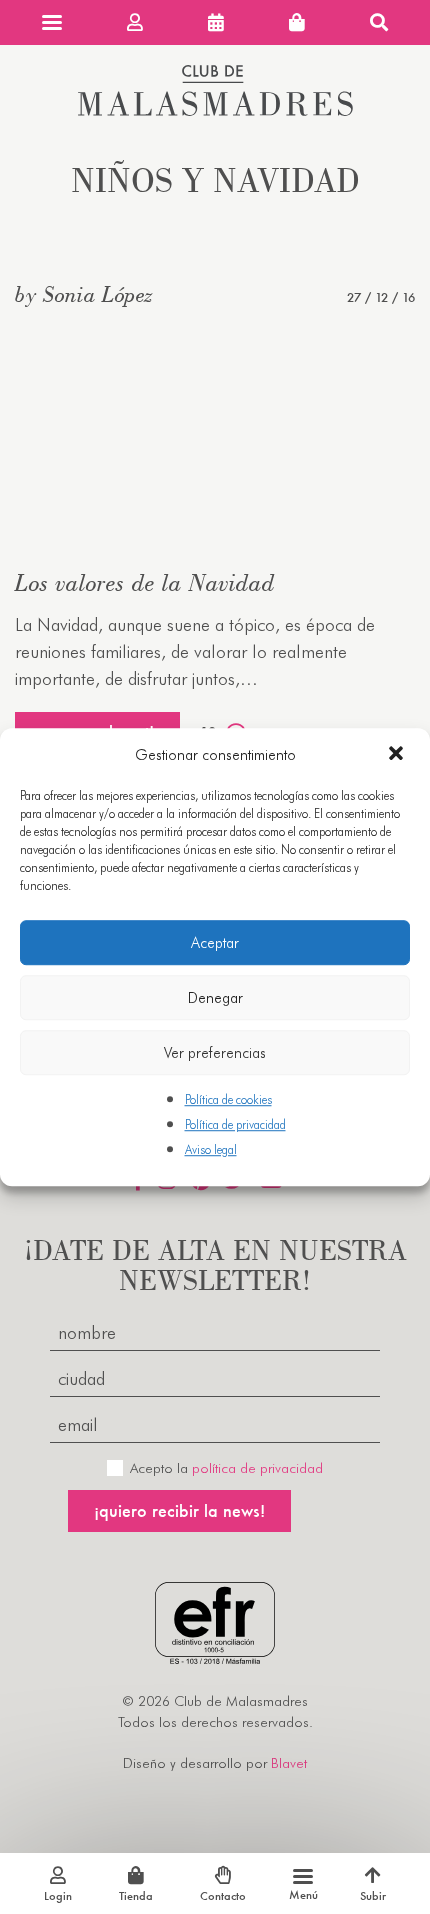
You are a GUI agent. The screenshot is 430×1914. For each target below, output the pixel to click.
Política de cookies (228, 1099)
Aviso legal (211, 1150)
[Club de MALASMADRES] (215, 109)
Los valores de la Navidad (145, 582)
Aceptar (215, 943)
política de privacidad (257, 1468)
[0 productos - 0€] (297, 22)
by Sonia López (84, 294)
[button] (398, 755)
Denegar (215, 998)
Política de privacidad (235, 1124)
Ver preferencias (215, 1053)
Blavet (289, 1763)
